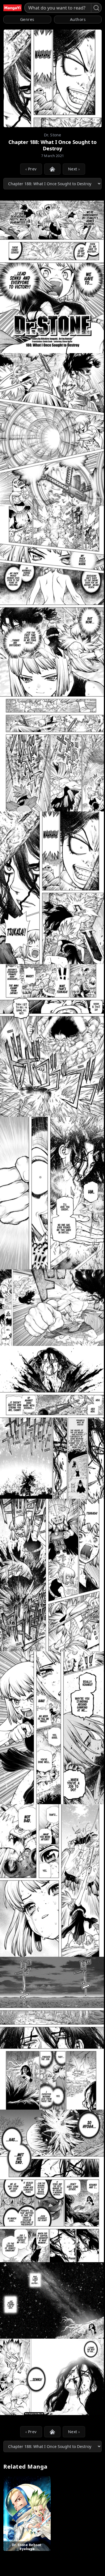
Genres (27, 19)
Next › (74, 169)
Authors (78, 19)
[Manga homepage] (52, 169)
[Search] (96, 8)
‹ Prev (31, 169)
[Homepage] (12, 8)
